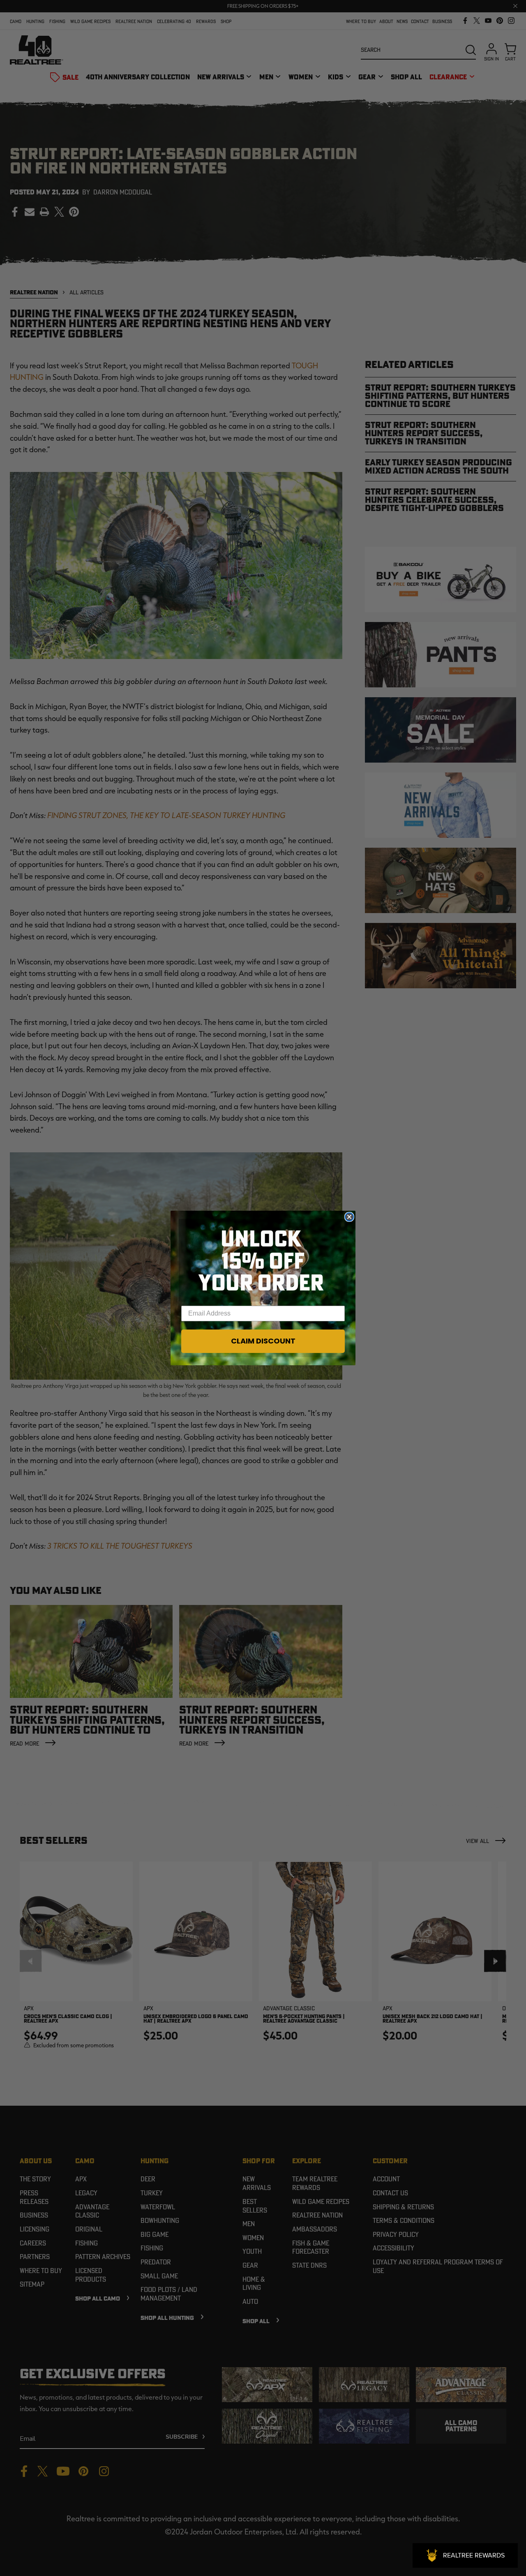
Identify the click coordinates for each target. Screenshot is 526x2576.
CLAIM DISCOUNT (263, 1341)
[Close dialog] (349, 1217)
